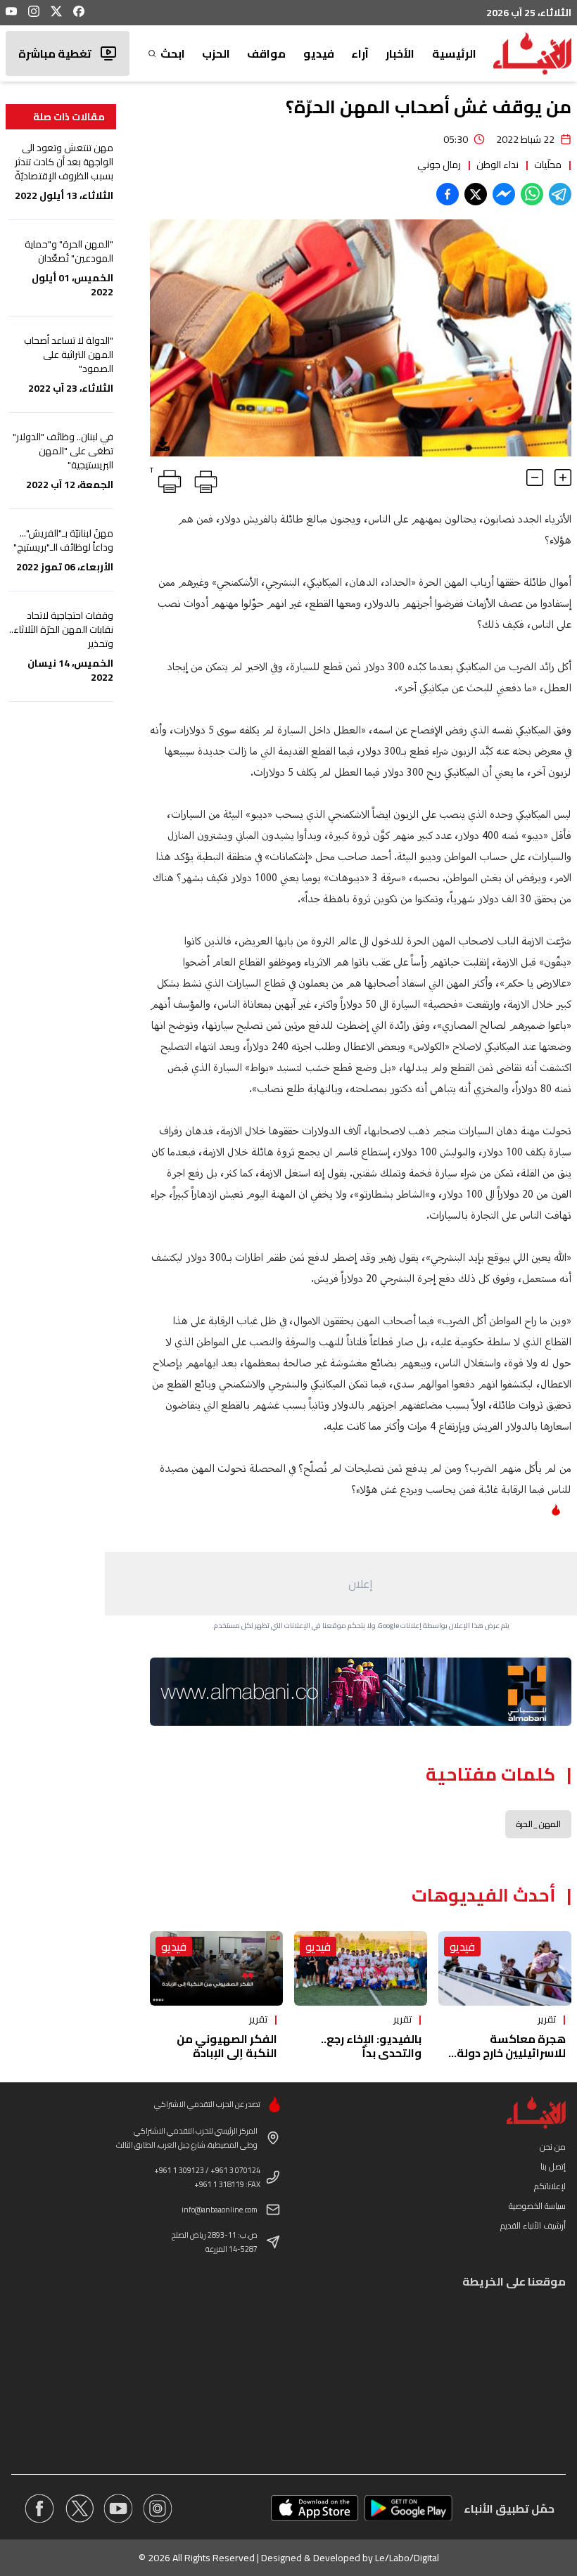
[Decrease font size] (535, 478)
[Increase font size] (563, 478)
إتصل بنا (553, 2166)
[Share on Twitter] (476, 194)
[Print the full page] (203, 479)
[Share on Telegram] (560, 194)
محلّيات (548, 165)
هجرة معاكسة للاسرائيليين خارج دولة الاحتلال (511, 2053)
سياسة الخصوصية (537, 2206)
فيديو (319, 53)
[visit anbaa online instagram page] (158, 2508)
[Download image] (163, 444)
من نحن (553, 2147)
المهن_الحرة (538, 1824)
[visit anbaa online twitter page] (79, 2508)
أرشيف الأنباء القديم (533, 2225)
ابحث (172, 53)
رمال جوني (439, 165)
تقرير (547, 2019)
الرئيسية (454, 53)
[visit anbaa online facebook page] (39, 2508)
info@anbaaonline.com (220, 2210)
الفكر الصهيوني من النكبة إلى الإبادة (227, 2046)
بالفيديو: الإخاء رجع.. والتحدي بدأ (371, 2046)
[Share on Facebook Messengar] (504, 194)
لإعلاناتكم (550, 2186)
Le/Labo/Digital (407, 2558)
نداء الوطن (497, 165)
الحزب (216, 53)
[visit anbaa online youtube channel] (118, 2508)
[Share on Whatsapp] (532, 194)
